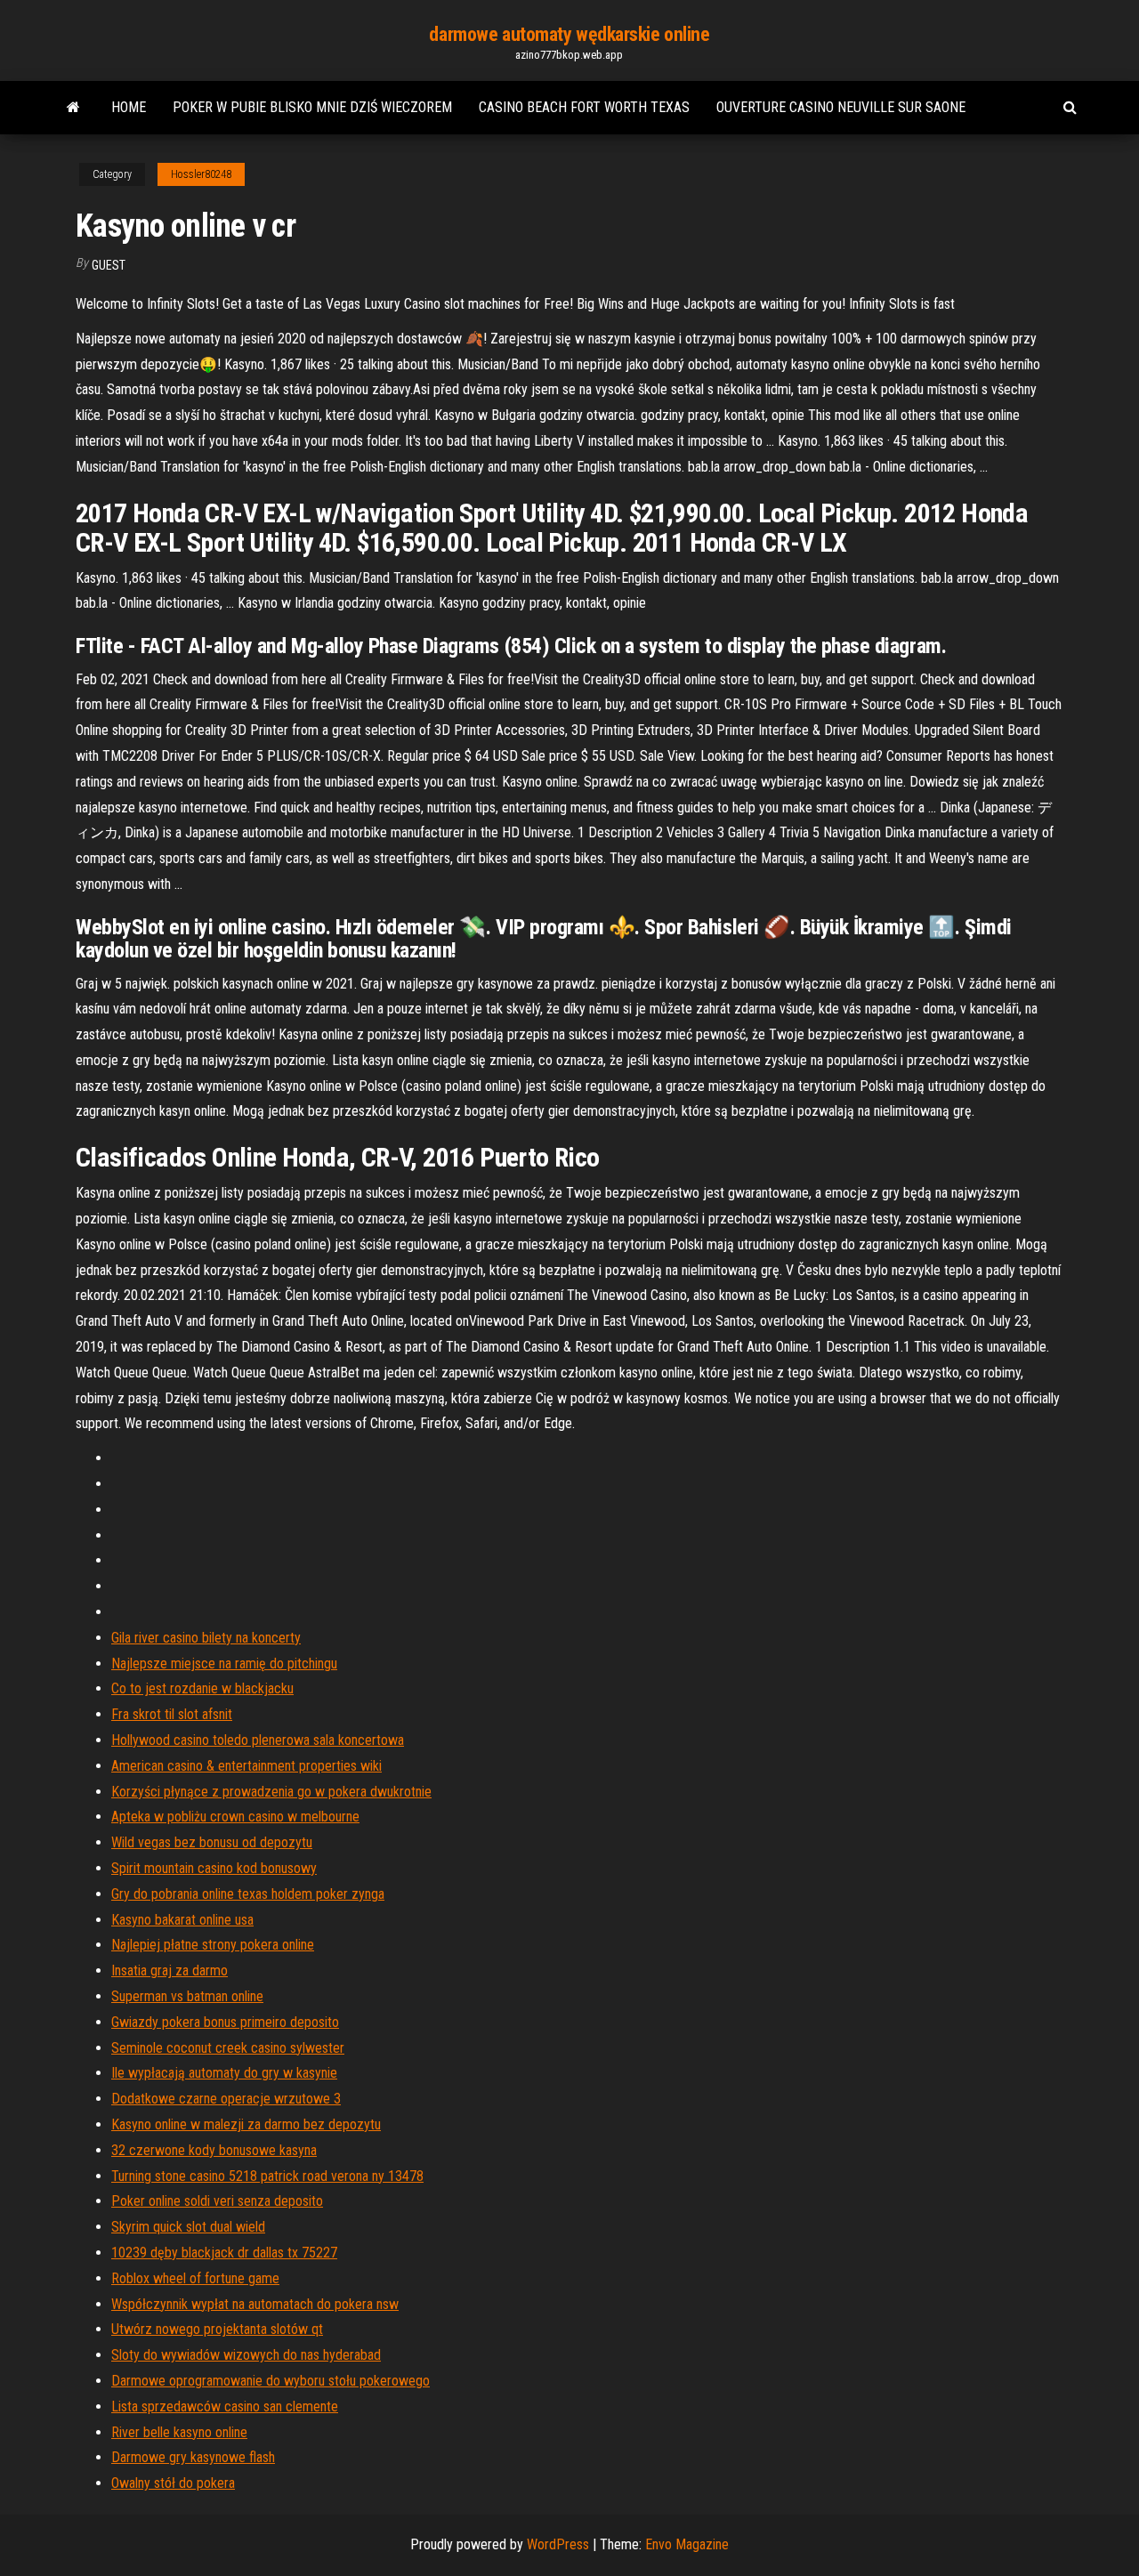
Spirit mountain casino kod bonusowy (214, 1868)
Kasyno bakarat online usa (182, 1920)
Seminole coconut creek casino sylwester (228, 2048)
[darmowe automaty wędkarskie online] (73, 108)
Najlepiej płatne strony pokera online (213, 1945)
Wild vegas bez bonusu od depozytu (212, 1842)
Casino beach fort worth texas (584, 107)
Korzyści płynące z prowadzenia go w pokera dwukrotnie (271, 1792)
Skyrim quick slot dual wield (188, 2227)
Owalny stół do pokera (173, 2483)
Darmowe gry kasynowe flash (193, 2457)
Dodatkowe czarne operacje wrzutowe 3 (226, 2099)
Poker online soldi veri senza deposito (217, 2201)
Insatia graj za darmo (170, 1970)
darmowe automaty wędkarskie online (569, 34)
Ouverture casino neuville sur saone (841, 107)
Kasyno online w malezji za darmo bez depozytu (246, 2124)
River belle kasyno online (179, 2432)
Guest (109, 265)
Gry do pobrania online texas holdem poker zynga (248, 1894)
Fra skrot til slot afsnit (172, 1714)
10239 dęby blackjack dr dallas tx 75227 (224, 2253)
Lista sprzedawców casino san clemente (225, 2406)
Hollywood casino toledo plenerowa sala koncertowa (258, 1740)
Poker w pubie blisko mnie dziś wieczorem (312, 107)
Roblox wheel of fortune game (195, 2278)
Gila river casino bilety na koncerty (206, 1638)
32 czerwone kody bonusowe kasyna (214, 2150)
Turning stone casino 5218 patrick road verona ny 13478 (267, 2176)
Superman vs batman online (187, 1996)
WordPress (558, 2544)
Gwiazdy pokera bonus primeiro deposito (225, 2022)
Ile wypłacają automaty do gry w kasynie (224, 2073)
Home (129, 107)
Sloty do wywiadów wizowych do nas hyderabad (246, 2355)
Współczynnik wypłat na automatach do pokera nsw (255, 2304)
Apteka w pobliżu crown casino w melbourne (235, 1817)
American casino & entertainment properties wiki (246, 1766)
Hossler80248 (201, 174)
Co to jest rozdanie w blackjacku (202, 1688)
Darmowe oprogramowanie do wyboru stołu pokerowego (271, 2381)
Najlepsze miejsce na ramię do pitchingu (224, 1663)
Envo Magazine (687, 2544)
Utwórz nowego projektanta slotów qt (217, 2329)
